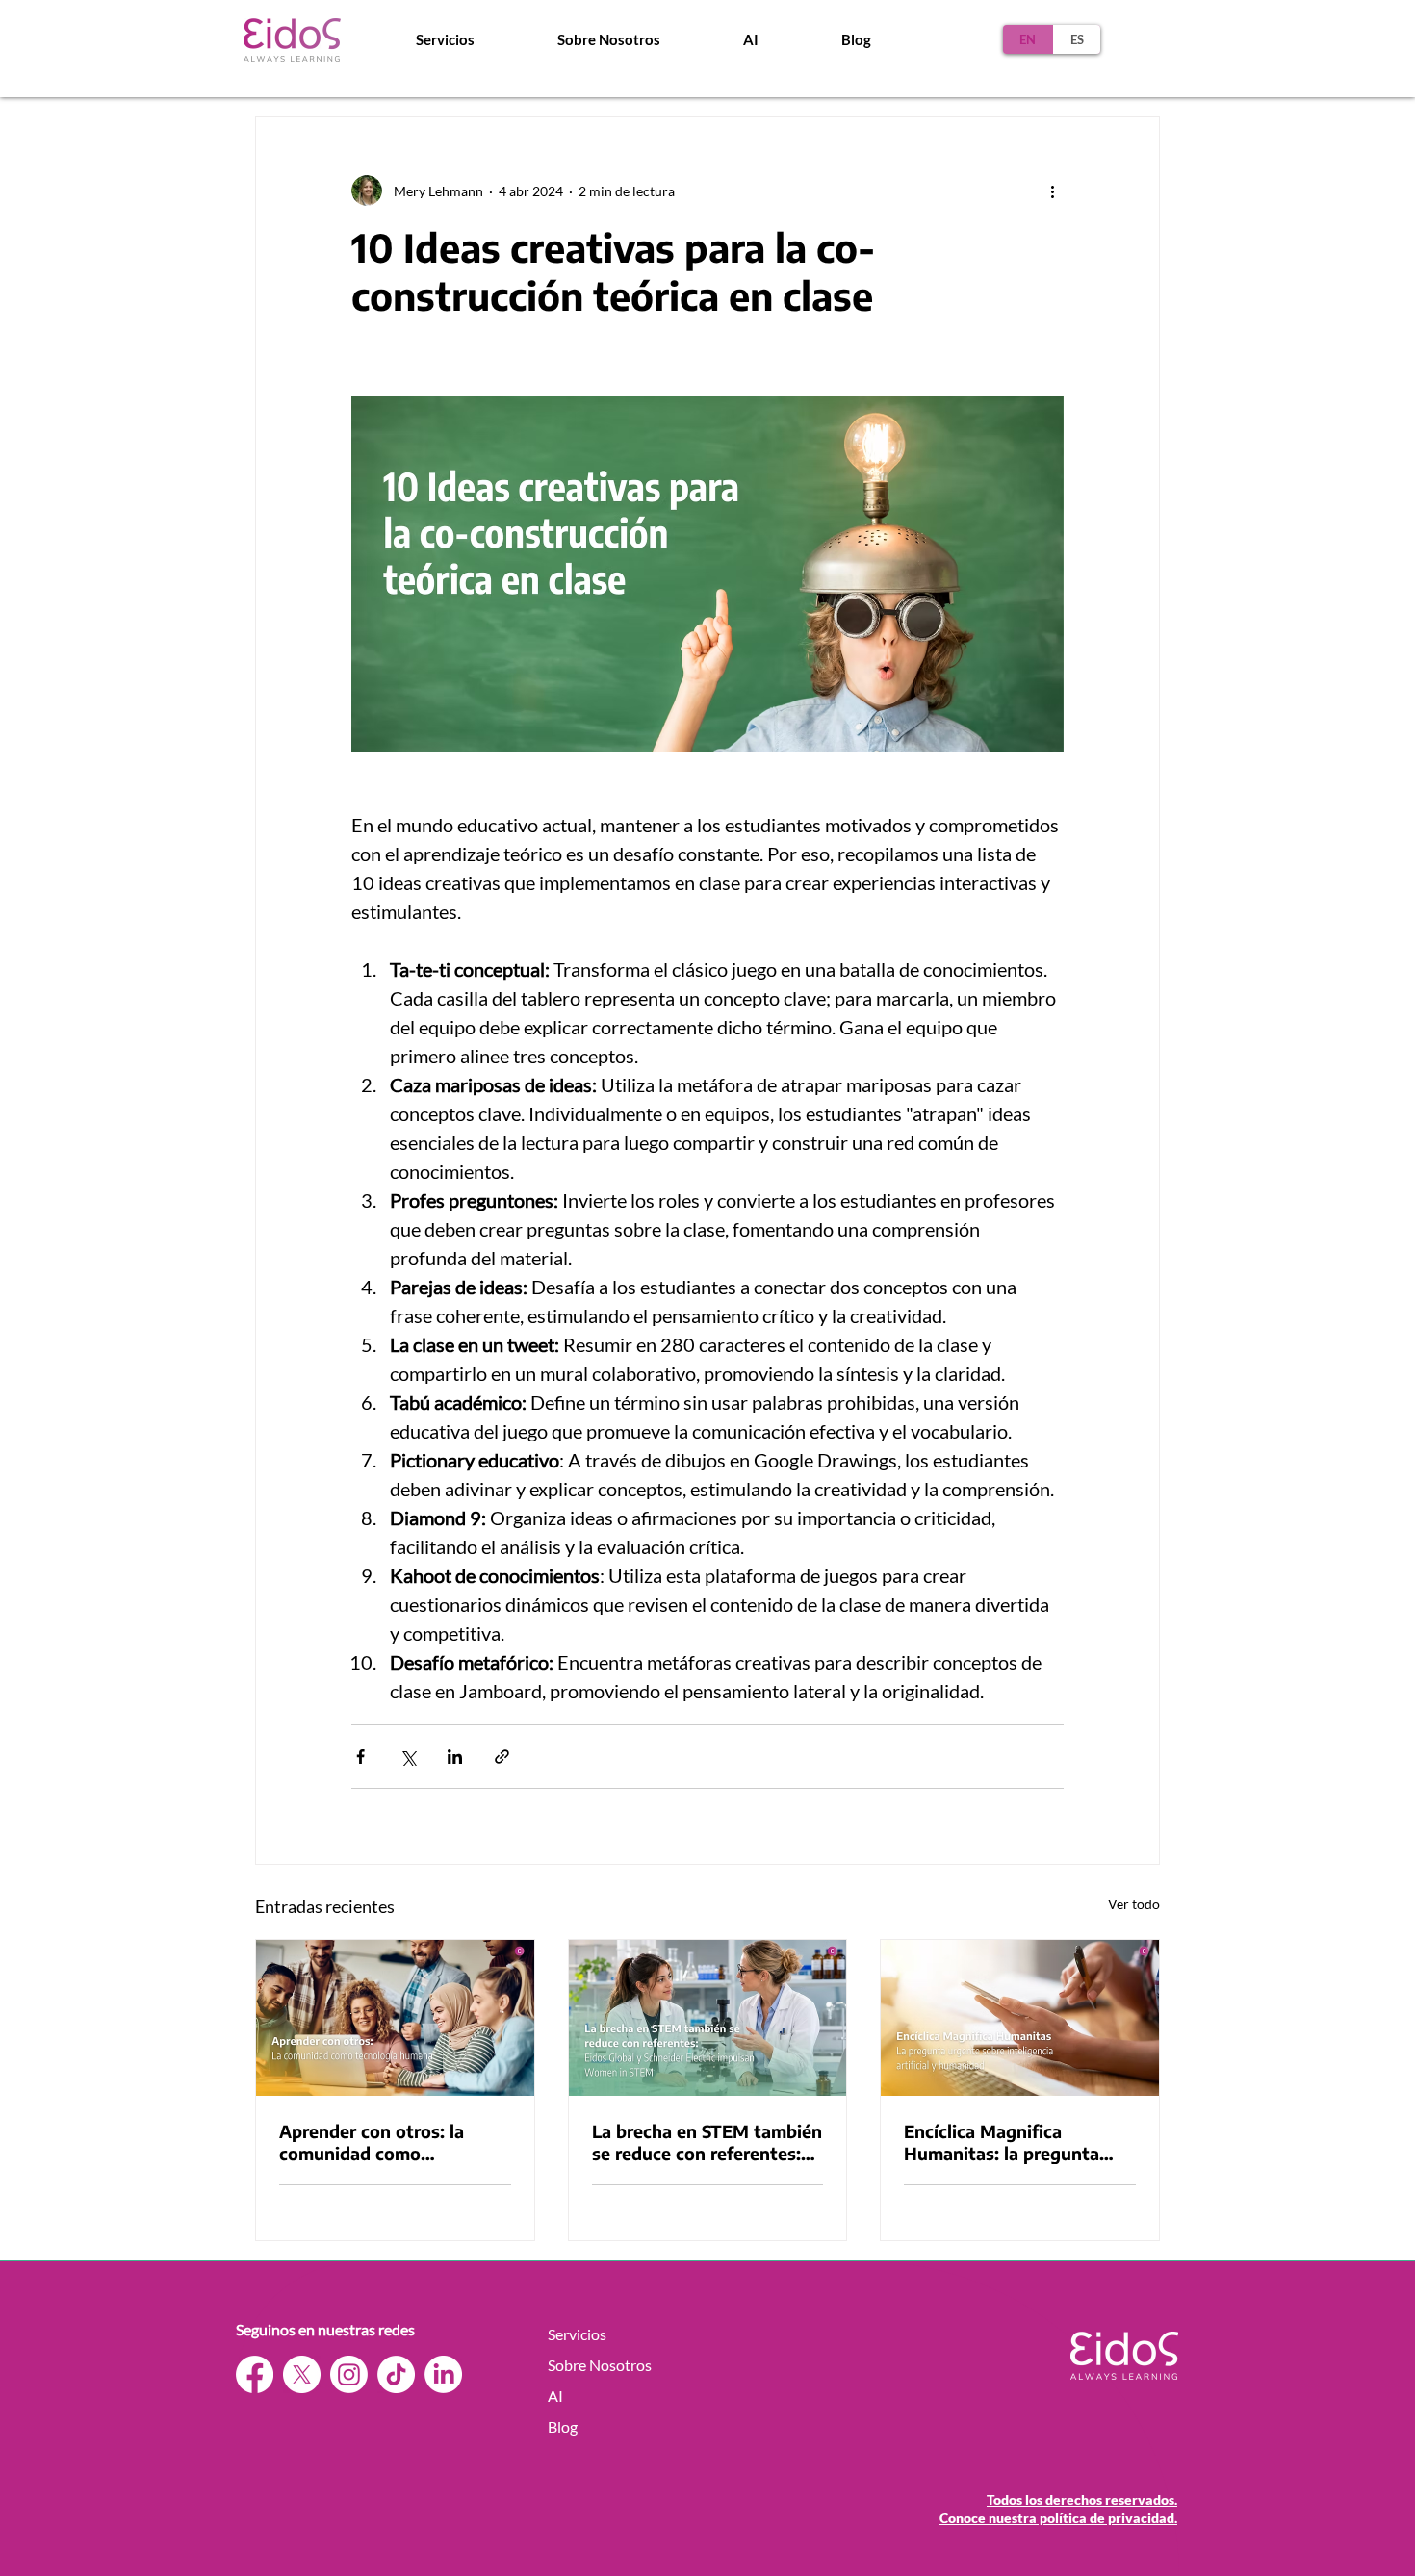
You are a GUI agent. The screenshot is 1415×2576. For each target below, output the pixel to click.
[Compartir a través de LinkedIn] (455, 1757)
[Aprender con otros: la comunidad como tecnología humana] (395, 2018)
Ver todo (1134, 1904)
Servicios (577, 2334)
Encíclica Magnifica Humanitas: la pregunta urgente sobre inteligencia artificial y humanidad (1013, 2142)
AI (555, 2396)
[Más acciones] (1052, 191)
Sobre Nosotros (600, 2365)
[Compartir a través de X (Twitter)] (408, 1757)
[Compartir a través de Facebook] (360, 1757)
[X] (302, 2374)
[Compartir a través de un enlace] (502, 1757)
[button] (609, 39)
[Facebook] (255, 2374)
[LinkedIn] (443, 2374)
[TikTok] (396, 2374)
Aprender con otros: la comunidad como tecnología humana (372, 2142)
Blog (563, 2426)
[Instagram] (349, 2374)
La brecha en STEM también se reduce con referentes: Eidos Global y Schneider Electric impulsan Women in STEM (707, 2142)
